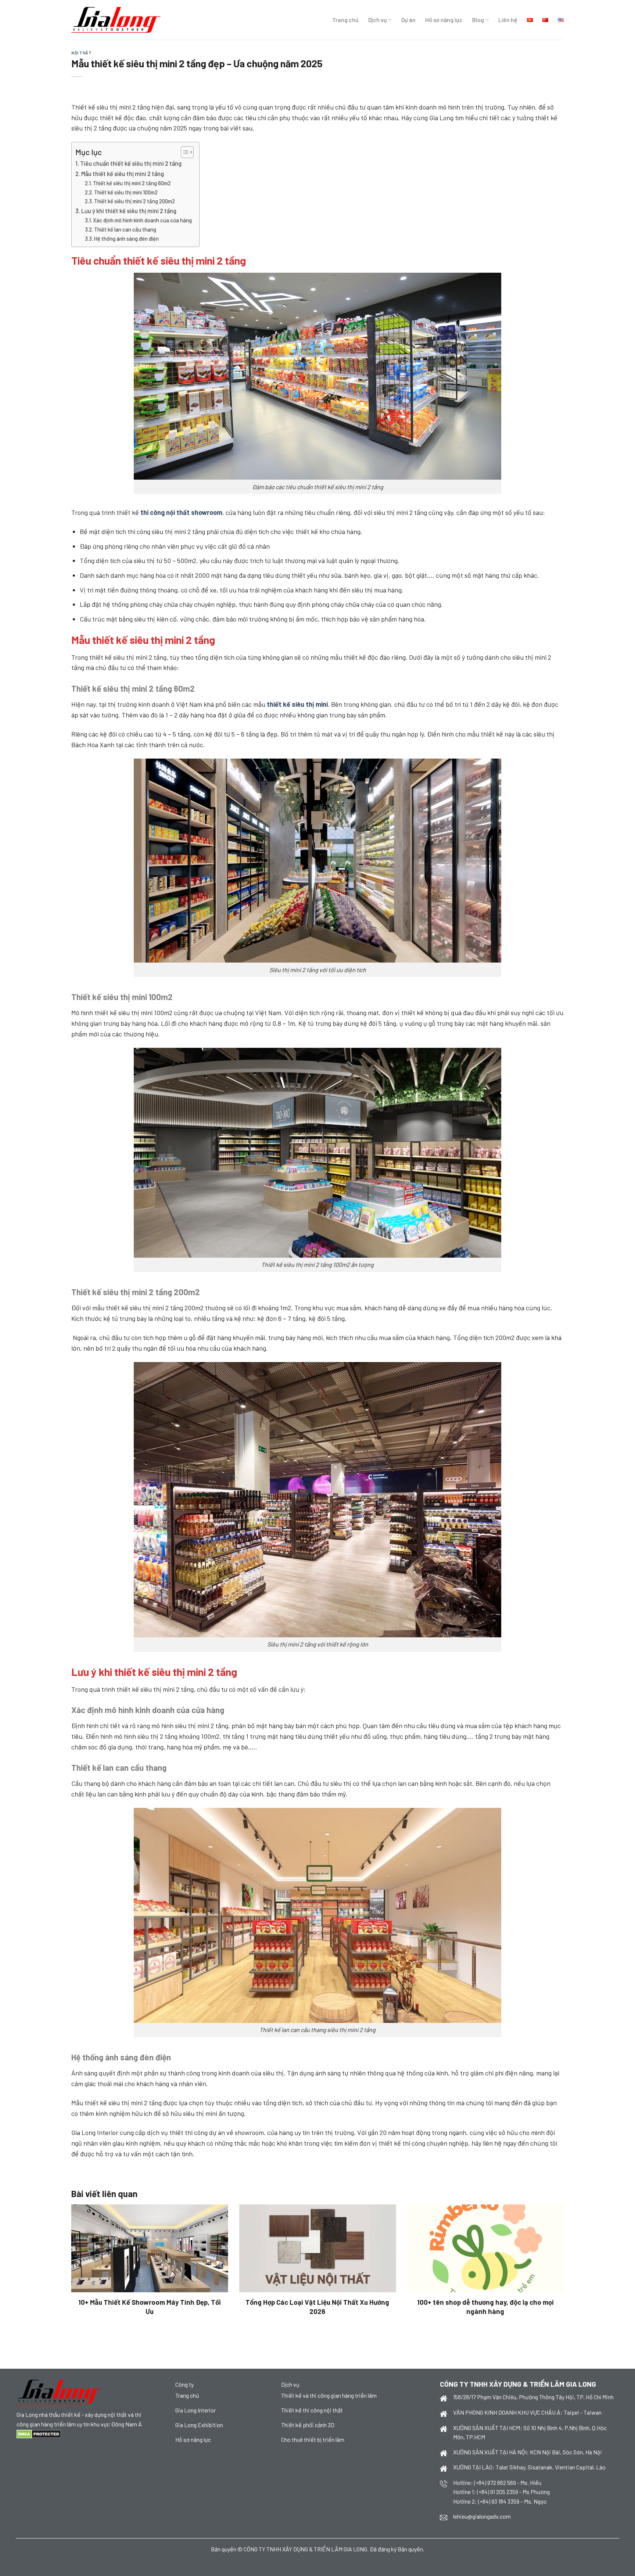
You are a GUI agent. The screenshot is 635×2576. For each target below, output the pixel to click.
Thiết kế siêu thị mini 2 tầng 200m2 (134, 201)
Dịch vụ (378, 20)
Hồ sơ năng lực (444, 20)
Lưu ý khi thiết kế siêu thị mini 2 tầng (129, 211)
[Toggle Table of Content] (184, 152)
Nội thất (81, 53)
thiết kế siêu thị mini (297, 704)
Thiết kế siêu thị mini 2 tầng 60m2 (132, 183)
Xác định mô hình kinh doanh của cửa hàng (142, 220)
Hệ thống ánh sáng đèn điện (127, 239)
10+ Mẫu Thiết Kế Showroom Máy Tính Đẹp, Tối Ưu (150, 2306)
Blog (478, 20)
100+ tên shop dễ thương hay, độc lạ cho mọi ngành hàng (485, 2306)
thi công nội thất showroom (181, 512)
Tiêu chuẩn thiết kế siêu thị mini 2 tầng (131, 163)
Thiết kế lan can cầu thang (125, 229)
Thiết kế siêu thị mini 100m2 (126, 192)
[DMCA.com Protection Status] (39, 2433)
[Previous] (85, 2245)
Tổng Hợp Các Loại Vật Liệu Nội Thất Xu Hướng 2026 (317, 2306)
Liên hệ (508, 20)
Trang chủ (345, 20)
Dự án (408, 20)
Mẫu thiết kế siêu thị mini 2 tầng (123, 174)
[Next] (550, 2245)
